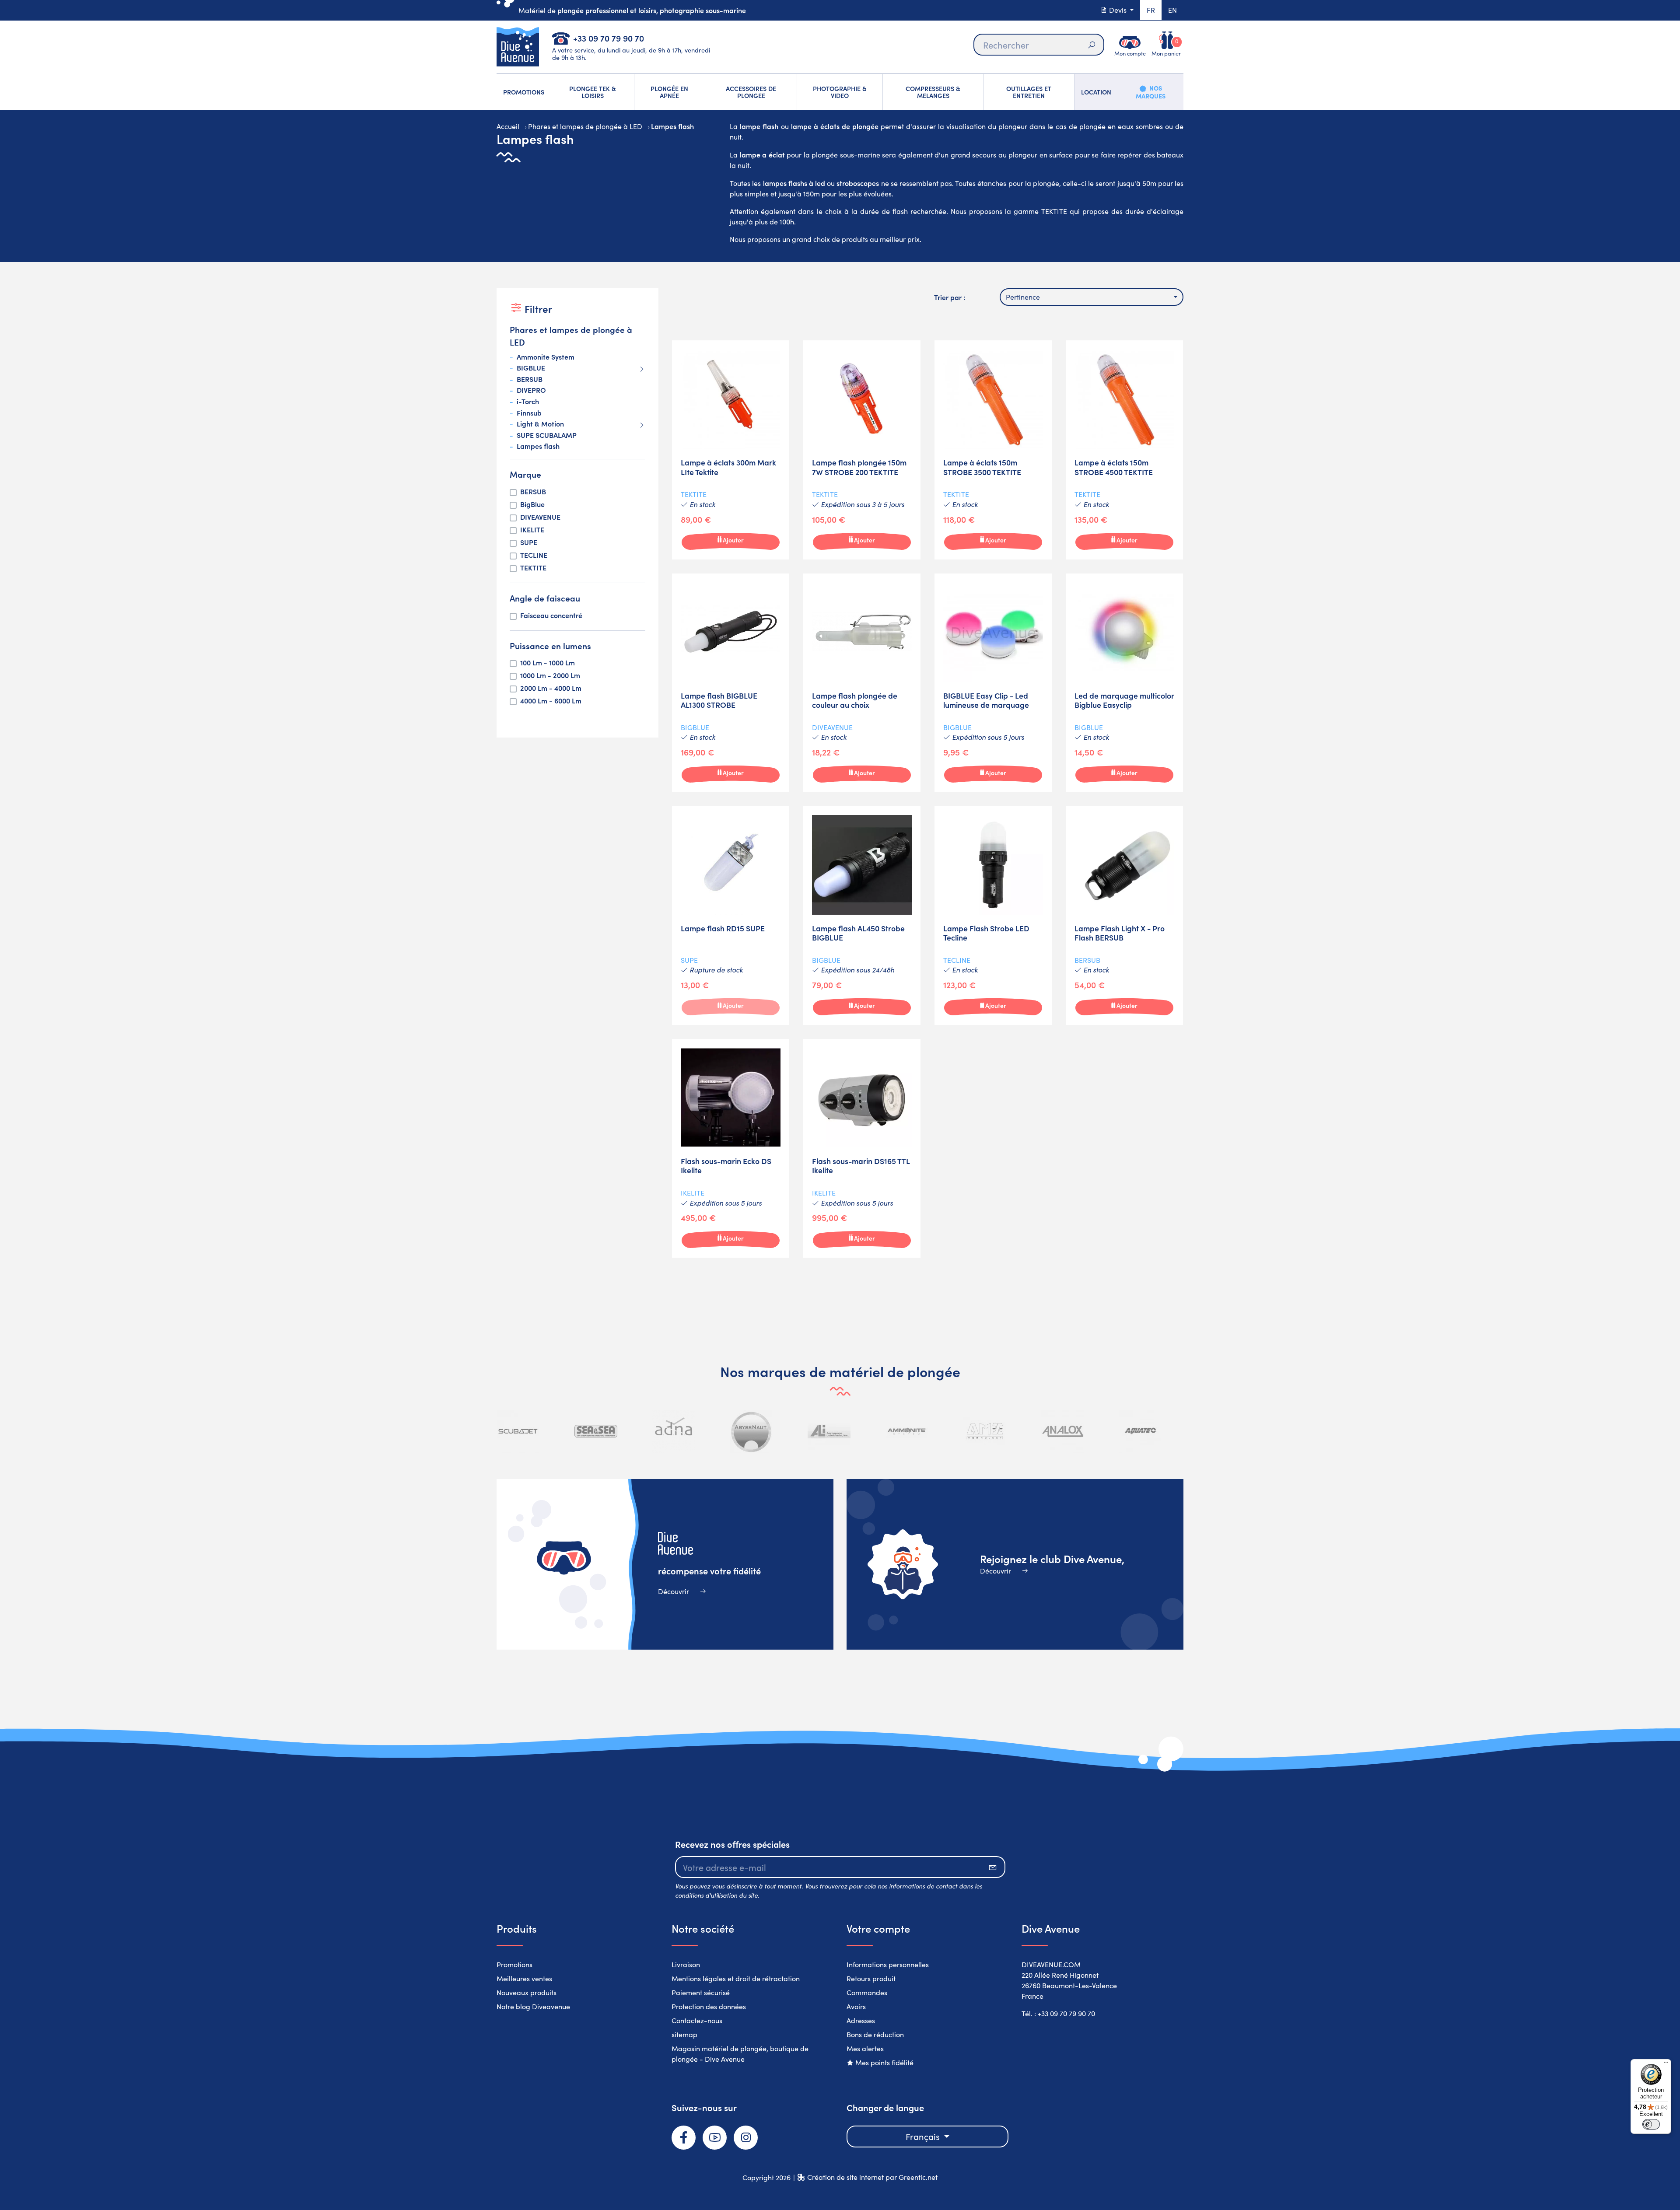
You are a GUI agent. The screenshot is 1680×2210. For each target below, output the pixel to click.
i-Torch (528, 402)
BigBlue (532, 504)
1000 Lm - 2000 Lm (550, 675)
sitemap (684, 2034)
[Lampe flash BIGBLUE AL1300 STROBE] (731, 683)
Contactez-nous (697, 2020)
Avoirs (856, 2006)
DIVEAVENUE (540, 517)
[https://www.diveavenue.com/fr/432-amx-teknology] (985, 1431)
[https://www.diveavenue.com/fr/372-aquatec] (1140, 1431)
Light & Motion (540, 424)
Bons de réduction (875, 2034)
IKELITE (532, 530)
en (1172, 10)
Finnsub (529, 413)
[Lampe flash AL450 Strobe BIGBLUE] (862, 916)
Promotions (514, 1964)
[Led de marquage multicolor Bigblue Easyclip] (1124, 683)
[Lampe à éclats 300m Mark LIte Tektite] (731, 450)
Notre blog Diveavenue (533, 2006)
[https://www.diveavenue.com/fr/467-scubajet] (518, 1431)
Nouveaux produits (527, 1992)
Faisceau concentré (551, 615)
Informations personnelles (888, 1964)
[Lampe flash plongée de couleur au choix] (862, 683)
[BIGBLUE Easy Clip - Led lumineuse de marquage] (993, 683)
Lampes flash (538, 446)
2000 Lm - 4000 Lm (551, 688)
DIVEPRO (531, 390)
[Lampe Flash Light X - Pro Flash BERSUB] (1124, 916)
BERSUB (530, 379)
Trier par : (950, 297)
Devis (1118, 10)
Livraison (686, 1964)
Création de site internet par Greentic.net (872, 2177)
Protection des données (709, 2006)
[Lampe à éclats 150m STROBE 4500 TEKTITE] (1124, 450)
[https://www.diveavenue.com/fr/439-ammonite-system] (907, 1431)
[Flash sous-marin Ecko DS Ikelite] (731, 1148)
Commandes (867, 1992)
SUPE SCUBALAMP (547, 435)
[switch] (1651, 2124)
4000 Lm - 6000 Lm (551, 701)
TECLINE (534, 555)
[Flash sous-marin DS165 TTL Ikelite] (862, 1148)
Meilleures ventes (524, 1978)
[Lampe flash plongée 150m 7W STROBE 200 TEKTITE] (862, 450)
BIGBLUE (531, 368)
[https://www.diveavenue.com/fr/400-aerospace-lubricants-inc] (829, 1431)
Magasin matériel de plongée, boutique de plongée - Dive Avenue (740, 2054)
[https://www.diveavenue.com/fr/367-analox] (1063, 1431)
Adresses (861, 2020)
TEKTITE (533, 568)
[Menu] (1666, 2064)
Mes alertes (865, 2048)
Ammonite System (546, 357)
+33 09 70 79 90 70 (609, 38)
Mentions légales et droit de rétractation (736, 1978)
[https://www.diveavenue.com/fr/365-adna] (674, 1431)
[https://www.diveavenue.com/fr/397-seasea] (596, 1431)
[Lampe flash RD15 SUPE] (731, 916)
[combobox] (1092, 297)
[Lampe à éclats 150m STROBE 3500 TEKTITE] (993, 450)
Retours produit (871, 1978)
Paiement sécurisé (701, 1992)
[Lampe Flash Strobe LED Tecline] (993, 916)
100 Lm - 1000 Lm (548, 663)
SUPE (529, 542)
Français (924, 2136)
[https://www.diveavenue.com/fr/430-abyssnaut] (752, 1431)
